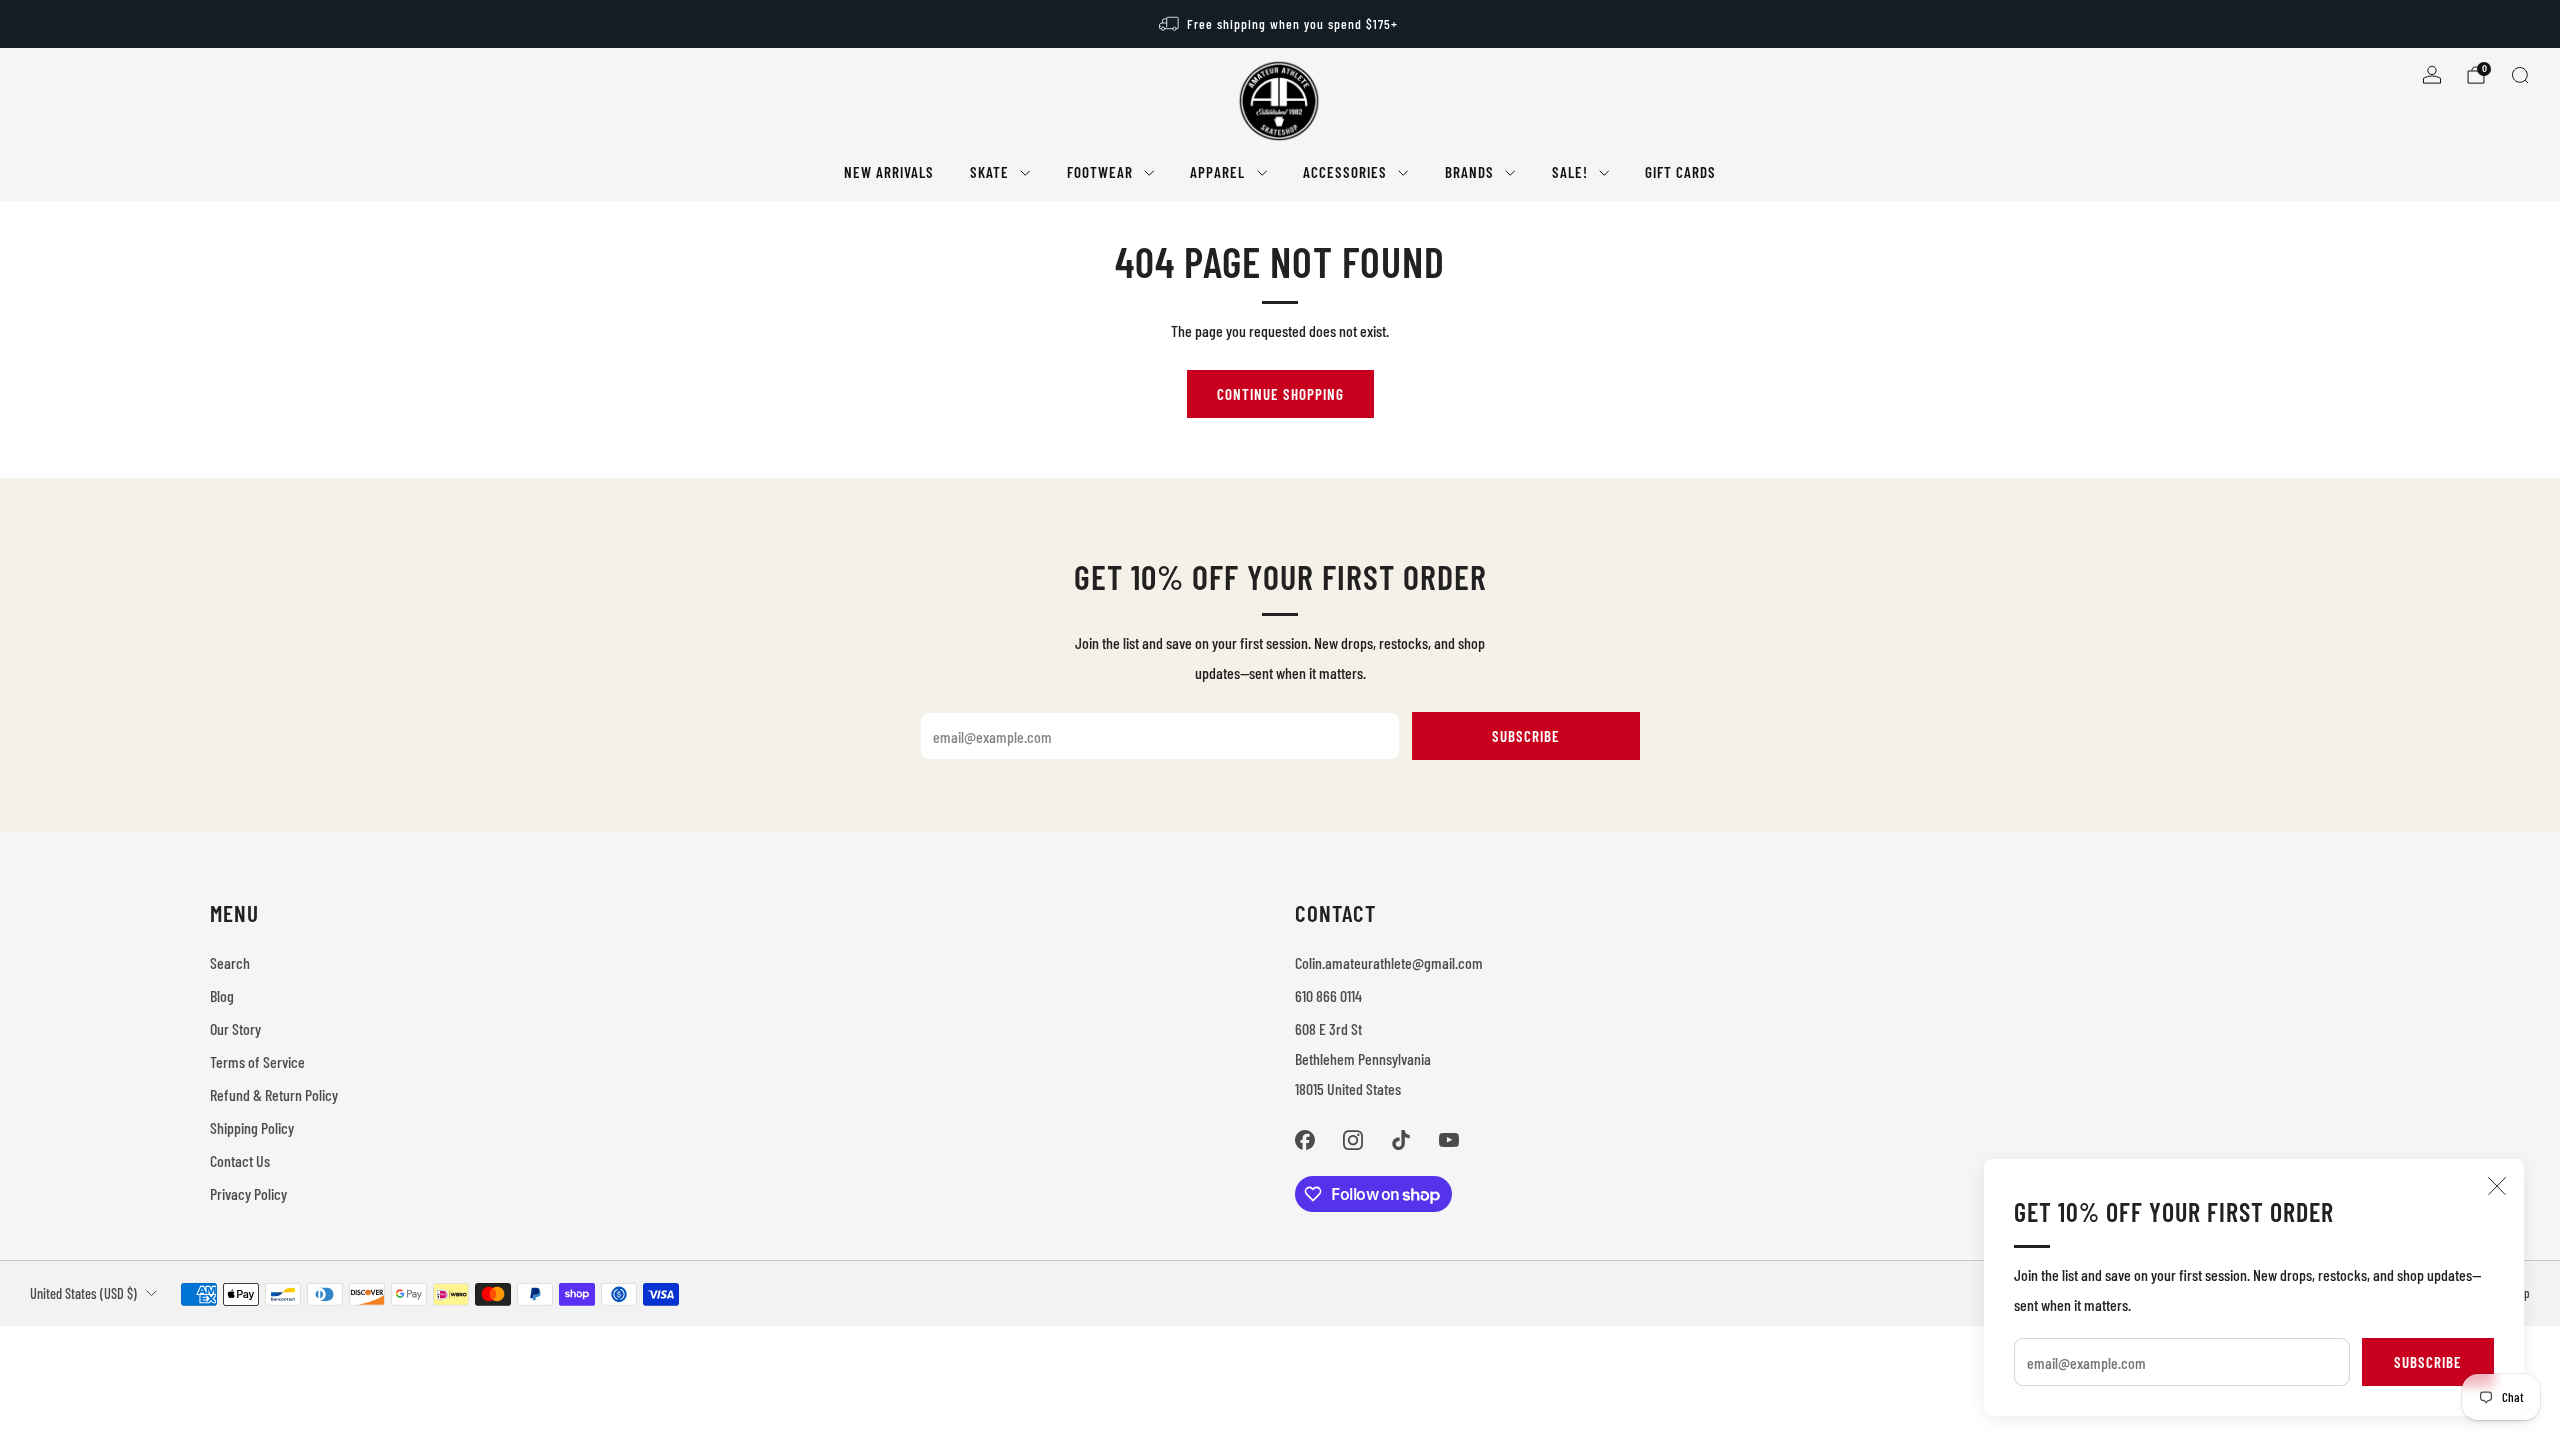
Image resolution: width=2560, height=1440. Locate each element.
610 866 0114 (1328, 995)
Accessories (1345, 172)
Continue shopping (1280, 394)
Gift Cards (1680, 172)
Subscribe (2428, 1362)
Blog (222, 995)
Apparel (1217, 172)
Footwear (1100, 172)
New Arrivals (889, 172)
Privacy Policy (248, 1193)
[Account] (2432, 75)
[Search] (2520, 75)
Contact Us (240, 1160)
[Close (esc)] (2497, 1186)
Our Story (235, 1028)
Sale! (1570, 172)
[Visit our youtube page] (1449, 1140)
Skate (989, 172)
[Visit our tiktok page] (1401, 1140)
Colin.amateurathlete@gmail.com (1389, 962)
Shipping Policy (252, 1127)
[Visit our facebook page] (1305, 1140)
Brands (1469, 172)
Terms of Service (257, 1061)
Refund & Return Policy (274, 1094)
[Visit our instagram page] (1353, 1140)
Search (230, 962)
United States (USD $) (83, 1293)
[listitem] (1279, 24)
